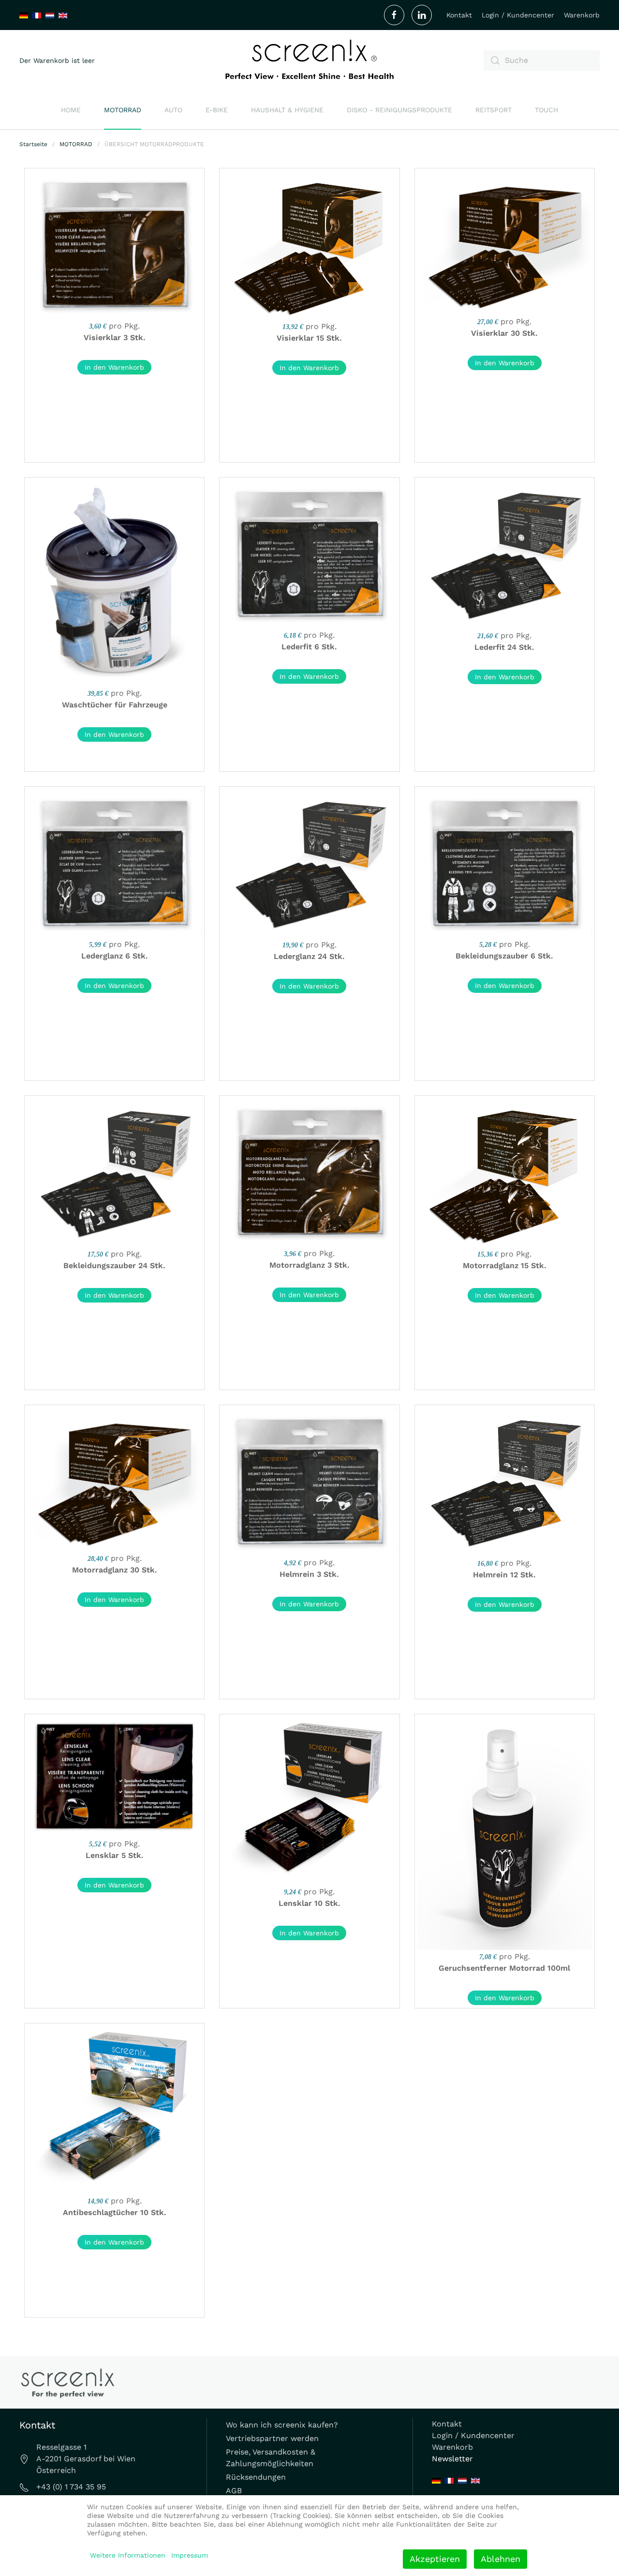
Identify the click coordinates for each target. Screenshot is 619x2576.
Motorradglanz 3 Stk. (309, 1265)
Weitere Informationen (128, 2555)
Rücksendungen (256, 2477)
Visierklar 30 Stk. (504, 333)
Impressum (190, 2555)
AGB (234, 2491)
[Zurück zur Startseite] (309, 60)
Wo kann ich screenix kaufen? (282, 2425)
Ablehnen (501, 2559)
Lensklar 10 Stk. (309, 1903)
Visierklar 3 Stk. (115, 337)
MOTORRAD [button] (123, 110)
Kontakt (459, 15)
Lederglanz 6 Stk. (115, 956)
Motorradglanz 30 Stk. (115, 1570)
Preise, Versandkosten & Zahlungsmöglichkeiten (271, 2458)
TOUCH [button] (546, 110)
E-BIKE (217, 110)
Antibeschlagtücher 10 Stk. (115, 2212)
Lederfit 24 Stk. (504, 647)
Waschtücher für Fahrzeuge (115, 705)
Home (71, 110)
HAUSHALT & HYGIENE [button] (287, 110)
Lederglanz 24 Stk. (309, 956)
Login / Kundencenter (518, 15)
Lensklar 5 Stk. (115, 1855)
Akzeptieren (435, 2559)
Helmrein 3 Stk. (309, 1574)
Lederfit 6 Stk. (309, 647)
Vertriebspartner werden (272, 2438)
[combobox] (542, 60)
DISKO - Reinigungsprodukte (399, 110)
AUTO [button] (173, 110)
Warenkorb (582, 15)
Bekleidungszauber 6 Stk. (504, 956)
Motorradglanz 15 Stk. (505, 1266)
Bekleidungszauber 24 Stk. (114, 1266)
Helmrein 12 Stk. (504, 1575)
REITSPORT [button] (494, 110)
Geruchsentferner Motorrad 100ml (504, 1968)
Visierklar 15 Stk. (309, 338)
